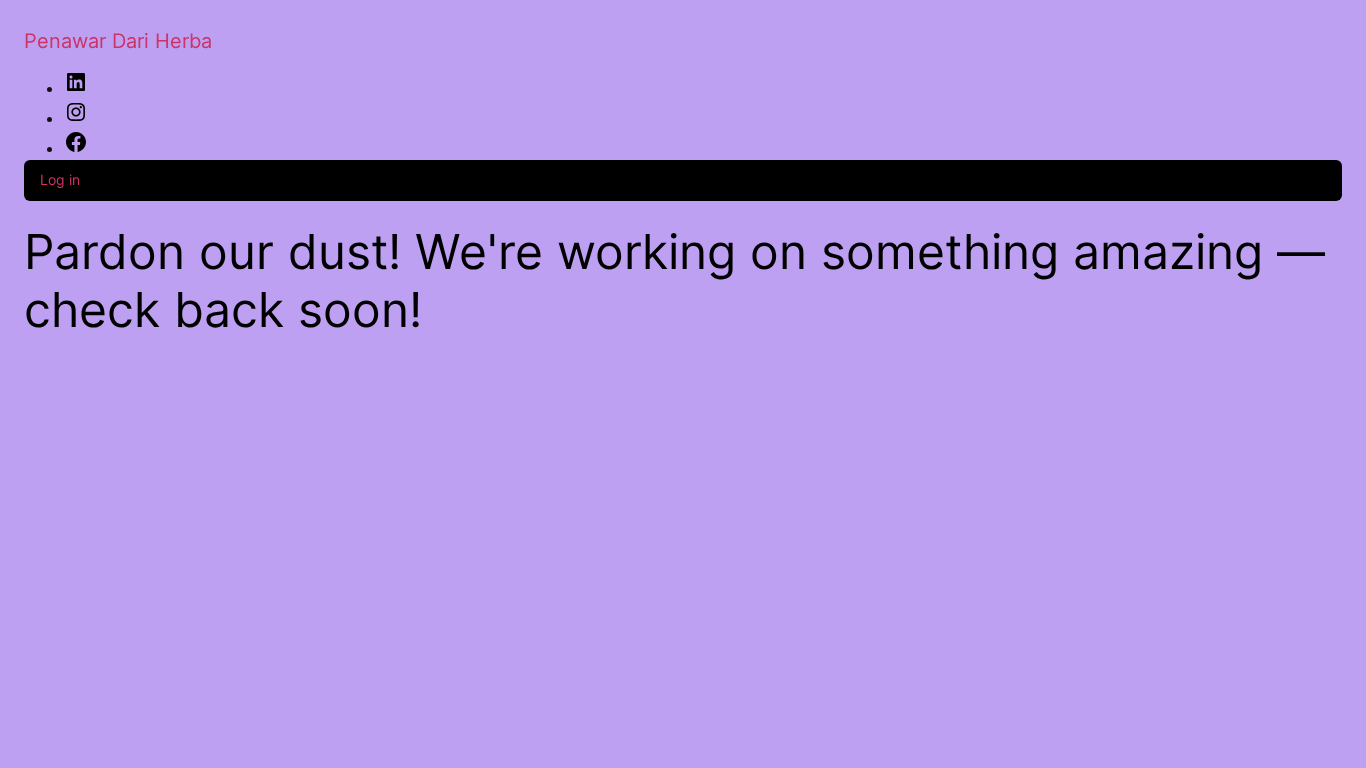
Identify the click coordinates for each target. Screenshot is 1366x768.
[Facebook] (76, 148)
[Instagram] (76, 118)
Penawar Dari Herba (118, 41)
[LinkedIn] (76, 88)
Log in (60, 179)
